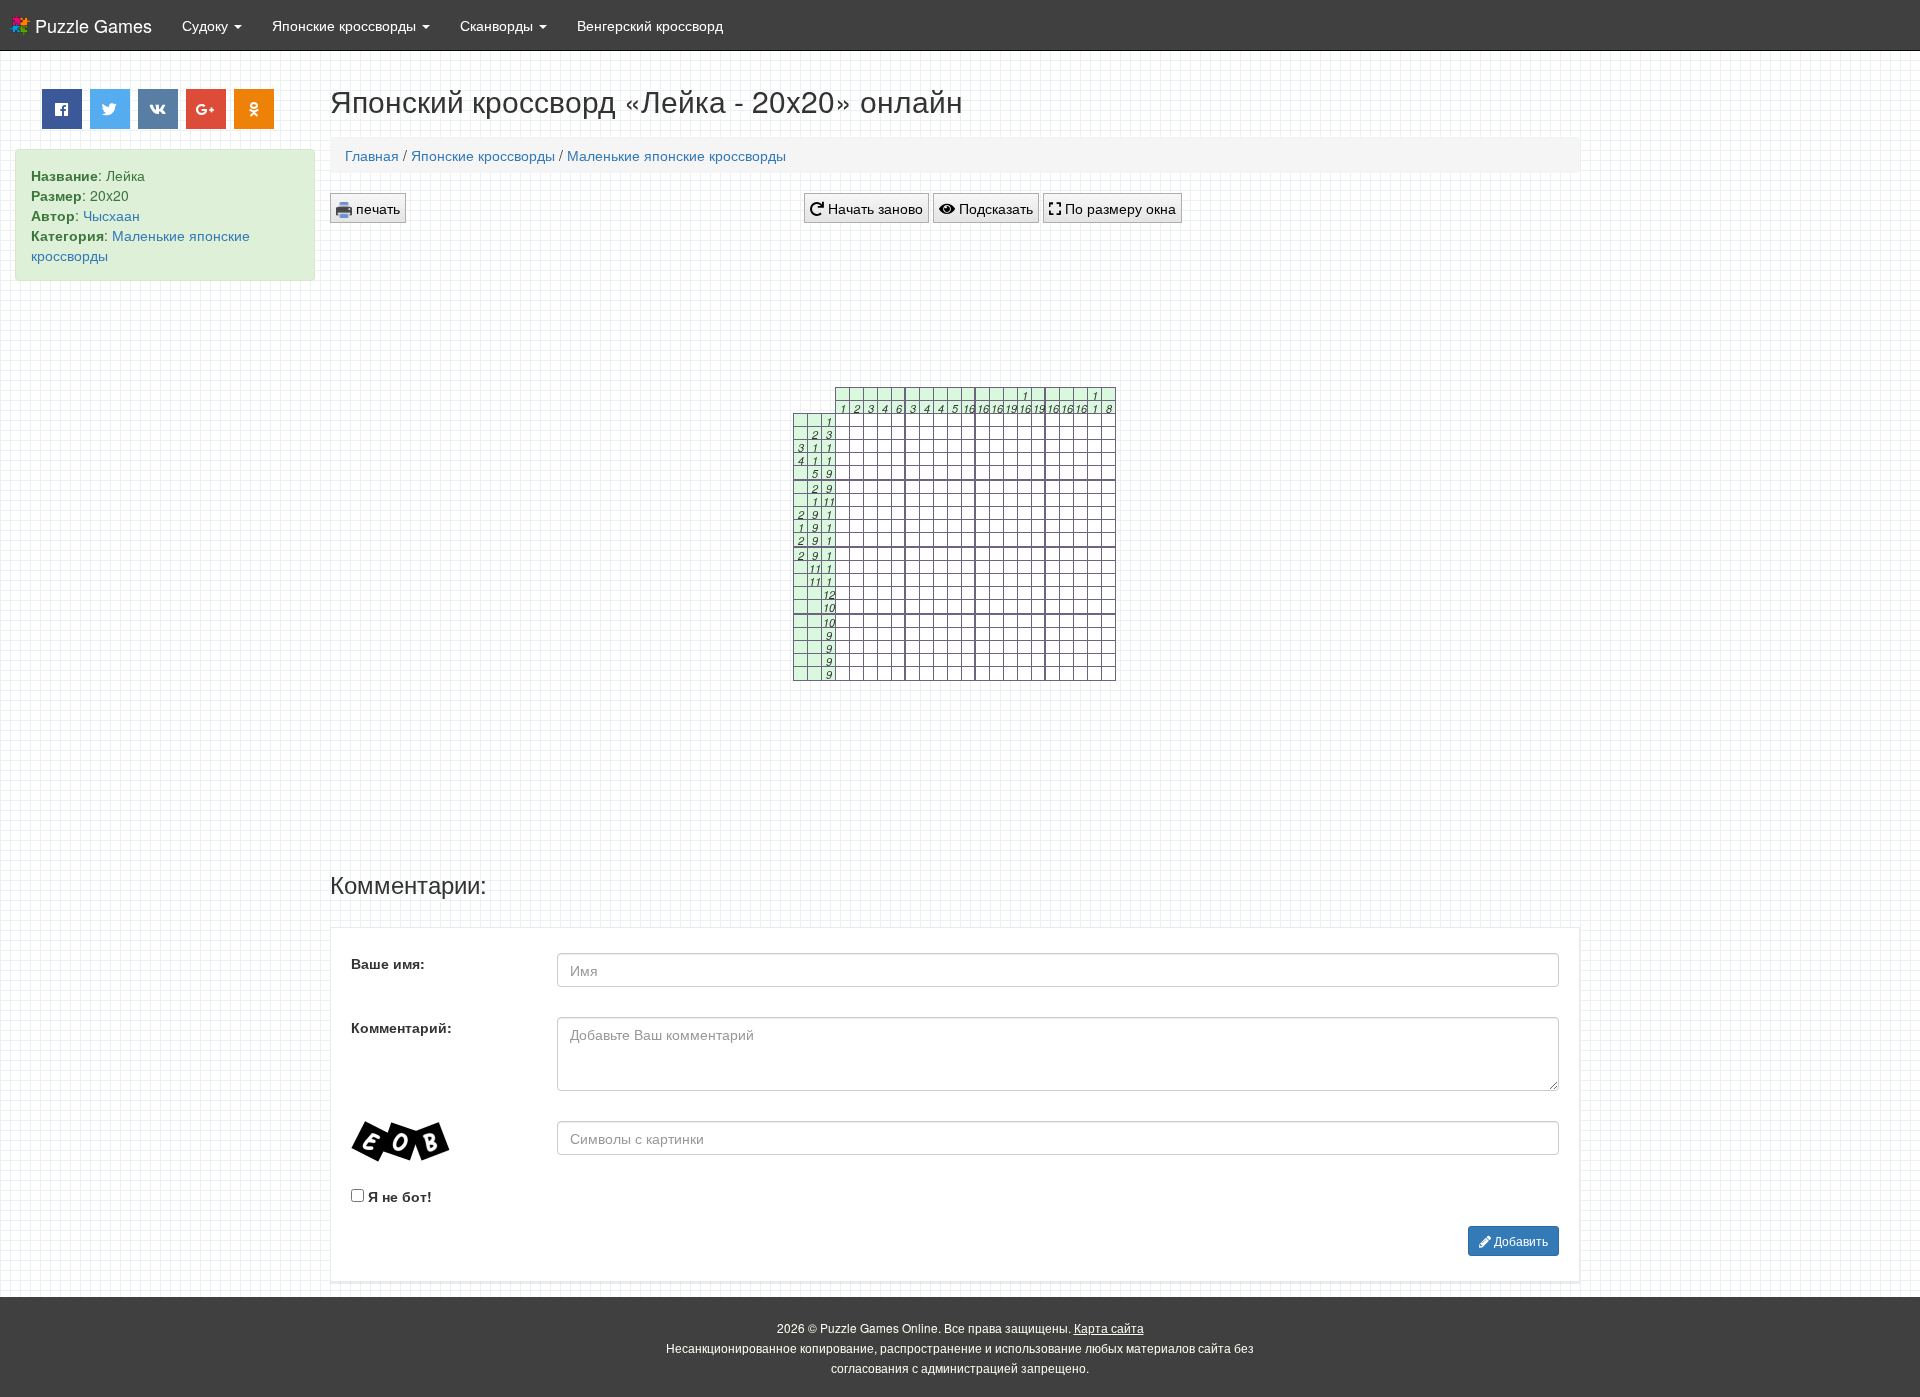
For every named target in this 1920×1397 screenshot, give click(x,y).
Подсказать (994, 208)
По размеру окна (1118, 208)
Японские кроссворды (483, 155)
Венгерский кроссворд (650, 25)
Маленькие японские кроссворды (676, 155)
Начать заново (873, 208)
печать (376, 208)
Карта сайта (1109, 1327)
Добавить (1519, 1240)
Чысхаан (111, 215)
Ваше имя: (388, 963)
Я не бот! (398, 1196)
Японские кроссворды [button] (346, 25)
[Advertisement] (165, 601)
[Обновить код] (439, 1141)
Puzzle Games (93, 25)
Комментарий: (401, 1027)
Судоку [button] (207, 25)
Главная (372, 155)
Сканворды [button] (498, 25)
